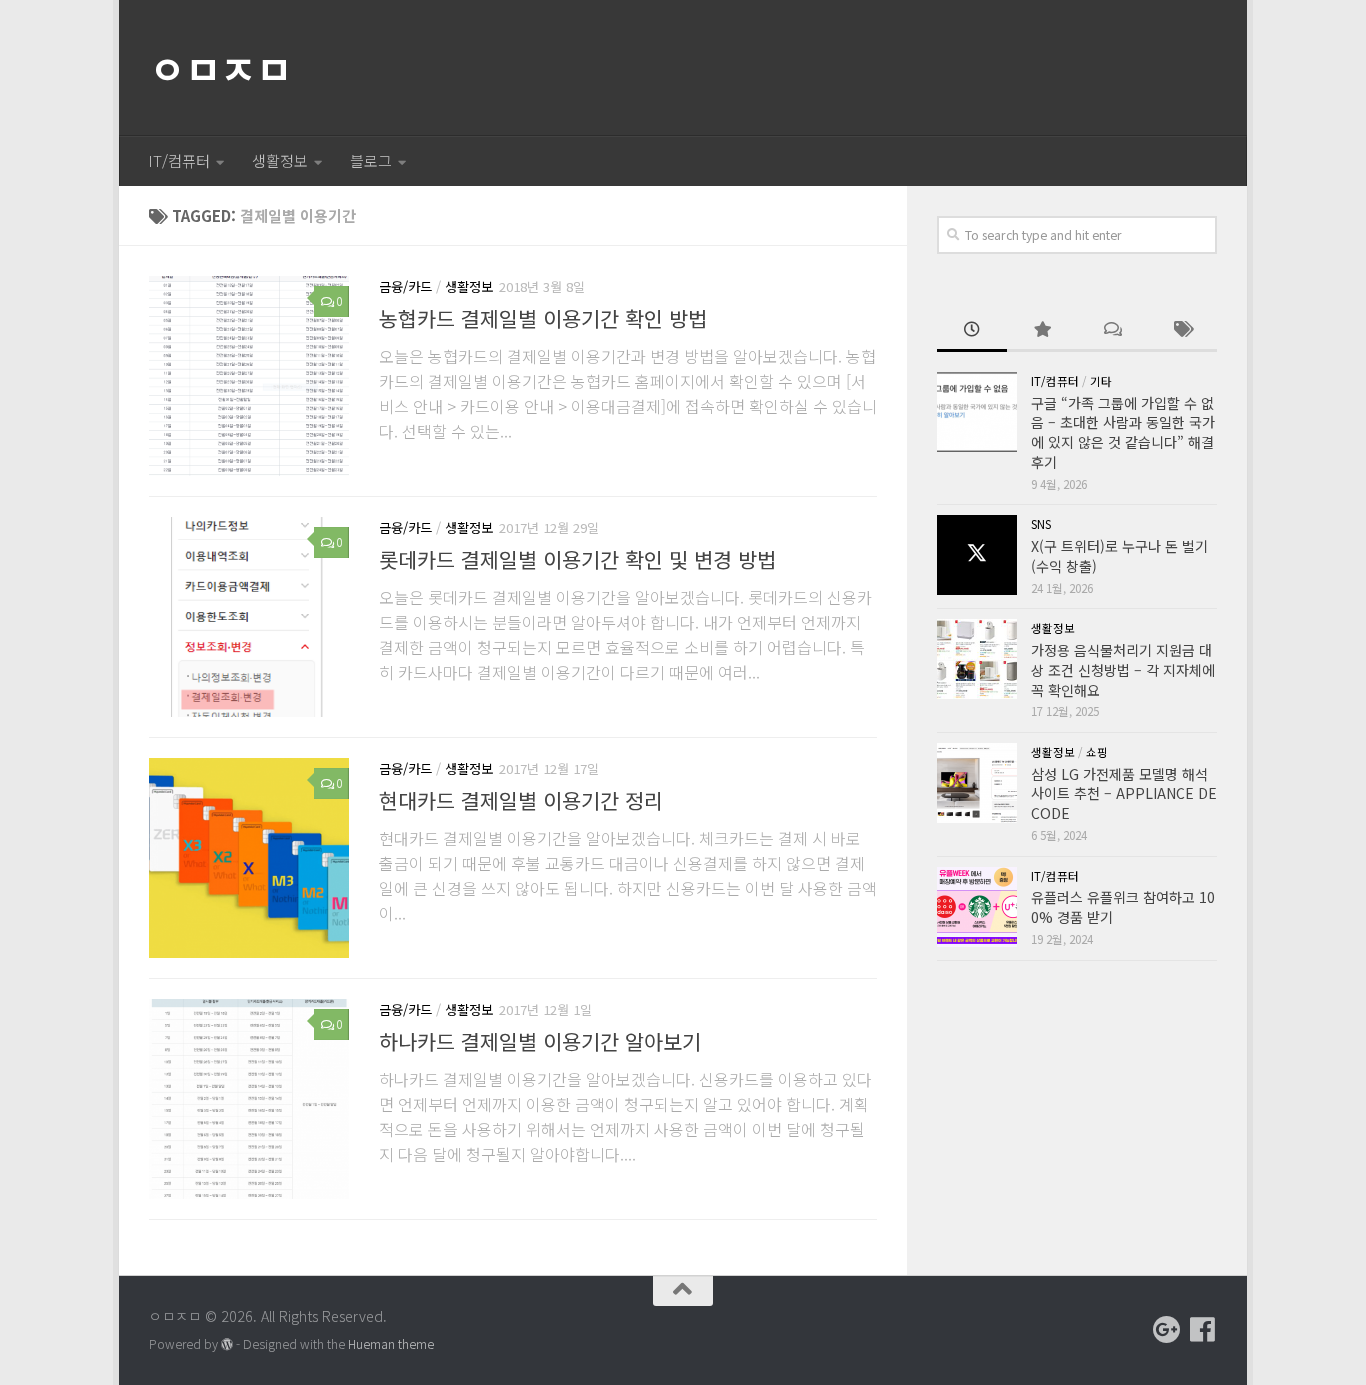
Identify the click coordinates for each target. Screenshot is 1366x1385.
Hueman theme (391, 1344)
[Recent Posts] (972, 331)
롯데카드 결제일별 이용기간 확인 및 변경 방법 (577, 559)
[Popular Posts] (1042, 331)
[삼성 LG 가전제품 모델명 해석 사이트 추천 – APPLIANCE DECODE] (977, 783)
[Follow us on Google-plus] (1167, 1330)
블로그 (371, 160)
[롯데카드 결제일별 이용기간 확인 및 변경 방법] (249, 617)
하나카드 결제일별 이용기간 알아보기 (540, 1041)
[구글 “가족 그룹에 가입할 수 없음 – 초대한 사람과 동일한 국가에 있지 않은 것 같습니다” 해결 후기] (977, 412)
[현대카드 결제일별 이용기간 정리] (249, 858)
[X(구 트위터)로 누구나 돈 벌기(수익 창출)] (977, 555)
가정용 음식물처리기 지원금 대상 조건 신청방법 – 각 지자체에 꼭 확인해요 (1123, 669)
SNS (1041, 524)
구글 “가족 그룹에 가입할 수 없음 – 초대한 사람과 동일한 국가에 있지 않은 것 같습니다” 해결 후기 (1123, 432)
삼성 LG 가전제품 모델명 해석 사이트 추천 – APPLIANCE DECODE (1124, 793)
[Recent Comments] (1112, 331)
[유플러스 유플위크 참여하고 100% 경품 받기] (977, 907)
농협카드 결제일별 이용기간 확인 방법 (543, 318)
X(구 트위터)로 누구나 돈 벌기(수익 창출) (1119, 556)
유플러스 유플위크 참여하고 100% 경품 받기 (1123, 907)
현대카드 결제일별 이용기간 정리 (521, 800)
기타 (1101, 381)
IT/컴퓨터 (179, 160)
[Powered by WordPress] (227, 1345)
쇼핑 (1097, 752)
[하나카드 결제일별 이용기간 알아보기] (249, 1099)
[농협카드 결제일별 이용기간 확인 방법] (249, 376)
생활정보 (280, 160)
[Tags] (1182, 331)
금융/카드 (405, 286)
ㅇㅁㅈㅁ (220, 68)
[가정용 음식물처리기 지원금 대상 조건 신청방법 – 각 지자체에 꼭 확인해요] (977, 659)
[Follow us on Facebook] (1203, 1330)
